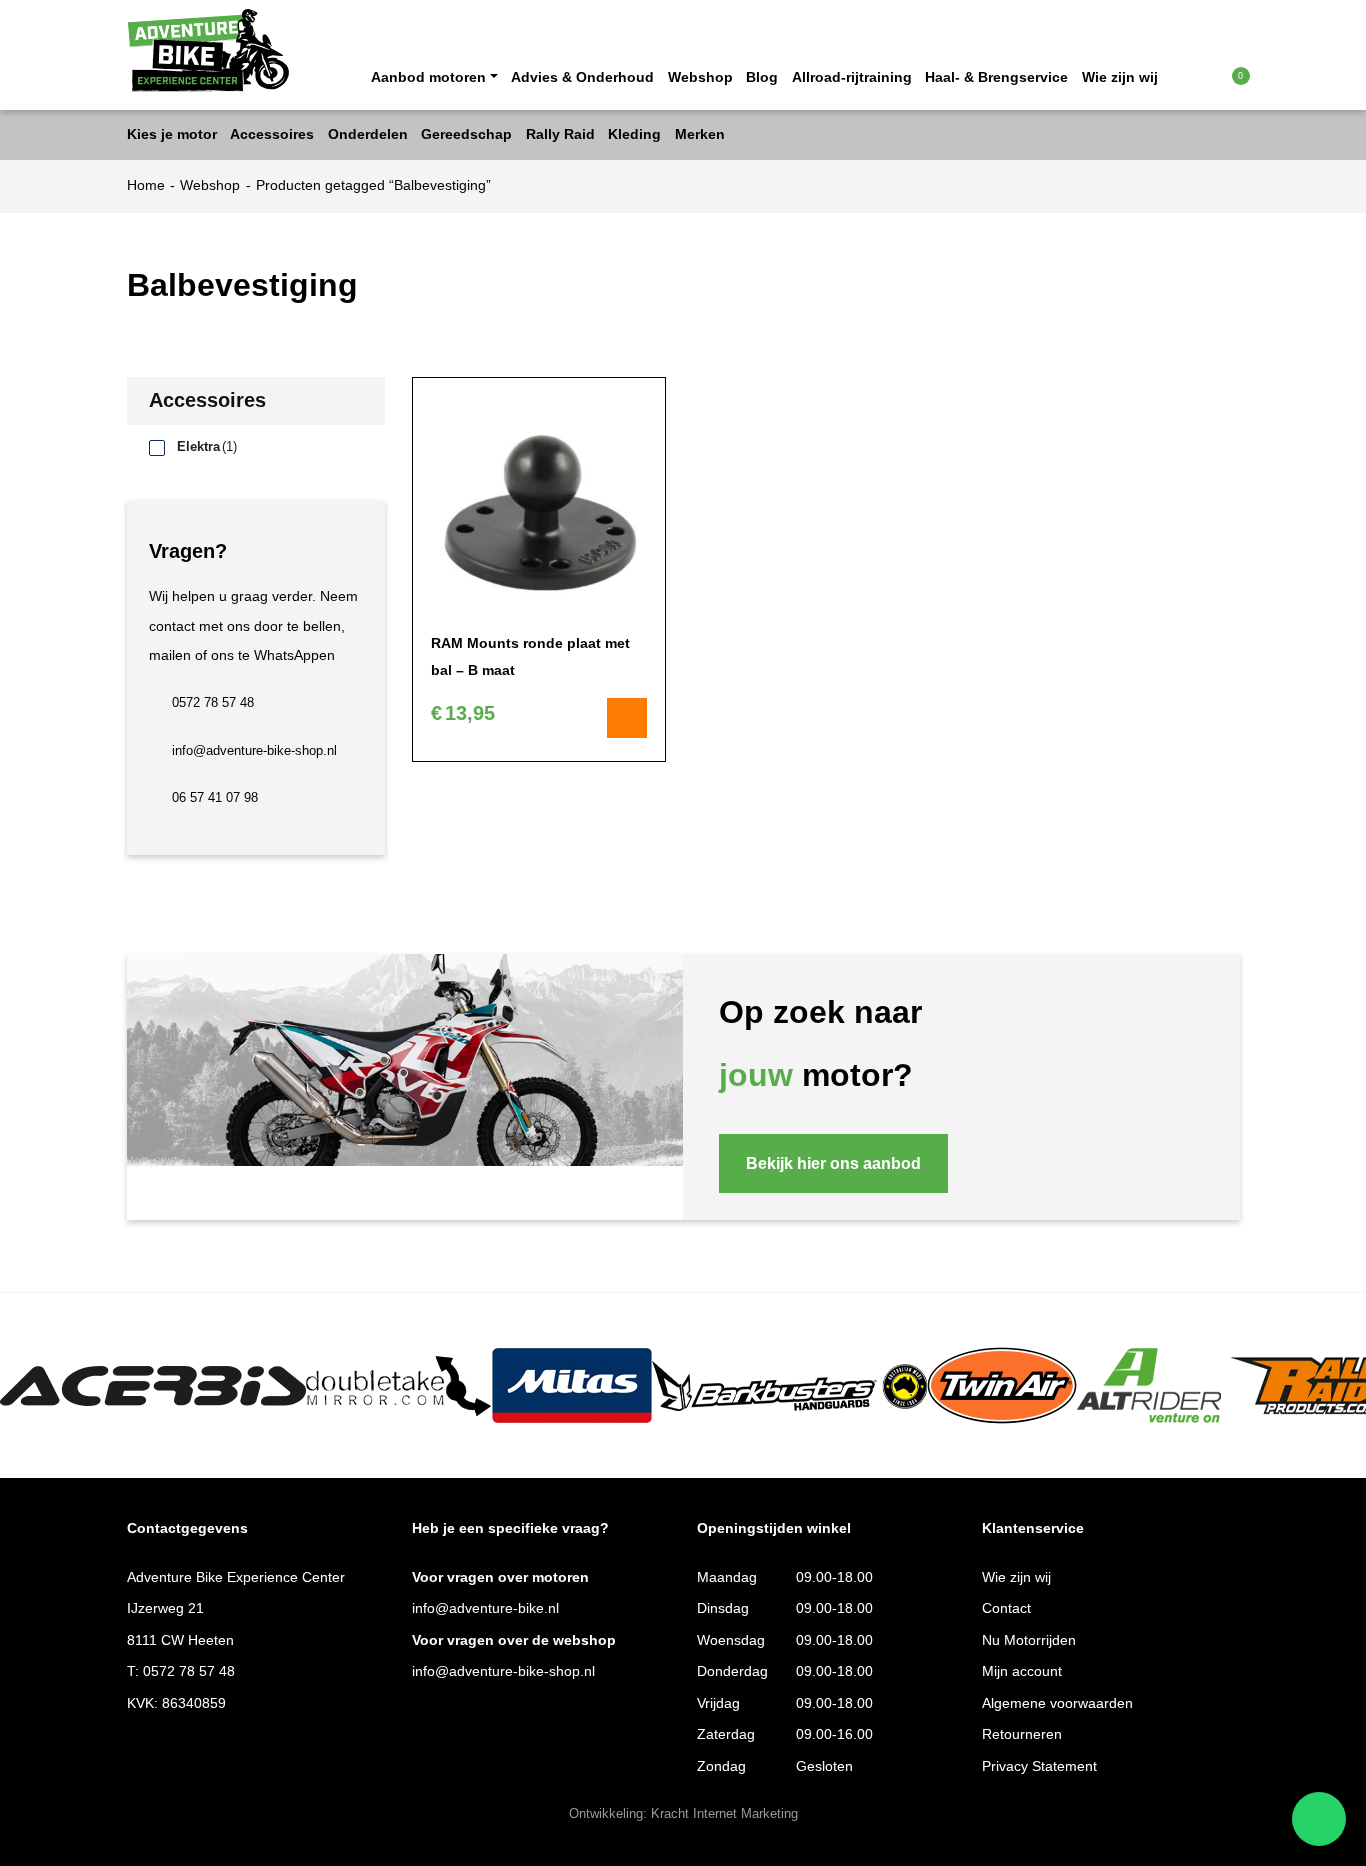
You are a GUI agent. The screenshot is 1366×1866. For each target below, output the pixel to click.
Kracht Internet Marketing (724, 1814)
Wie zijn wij (1120, 77)
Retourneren (1022, 1734)
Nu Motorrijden (1029, 1640)
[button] (1201, 76)
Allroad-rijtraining (852, 77)
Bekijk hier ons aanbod (833, 1163)
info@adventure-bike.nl (485, 1608)
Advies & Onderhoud (582, 77)
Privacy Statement (1039, 1766)
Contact (1006, 1608)
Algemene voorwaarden (1057, 1703)
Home (146, 185)
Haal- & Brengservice (996, 77)
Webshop (700, 77)
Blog (762, 77)
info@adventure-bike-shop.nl (254, 751)
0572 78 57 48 (213, 703)
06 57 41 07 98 (215, 798)
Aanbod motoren (428, 77)
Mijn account (1022, 1671)
